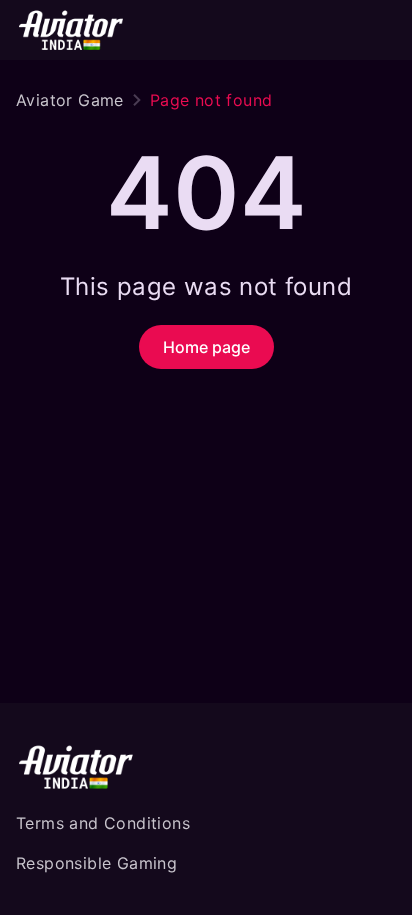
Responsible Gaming (96, 863)
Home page (206, 347)
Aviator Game (70, 100)
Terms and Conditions (103, 823)
